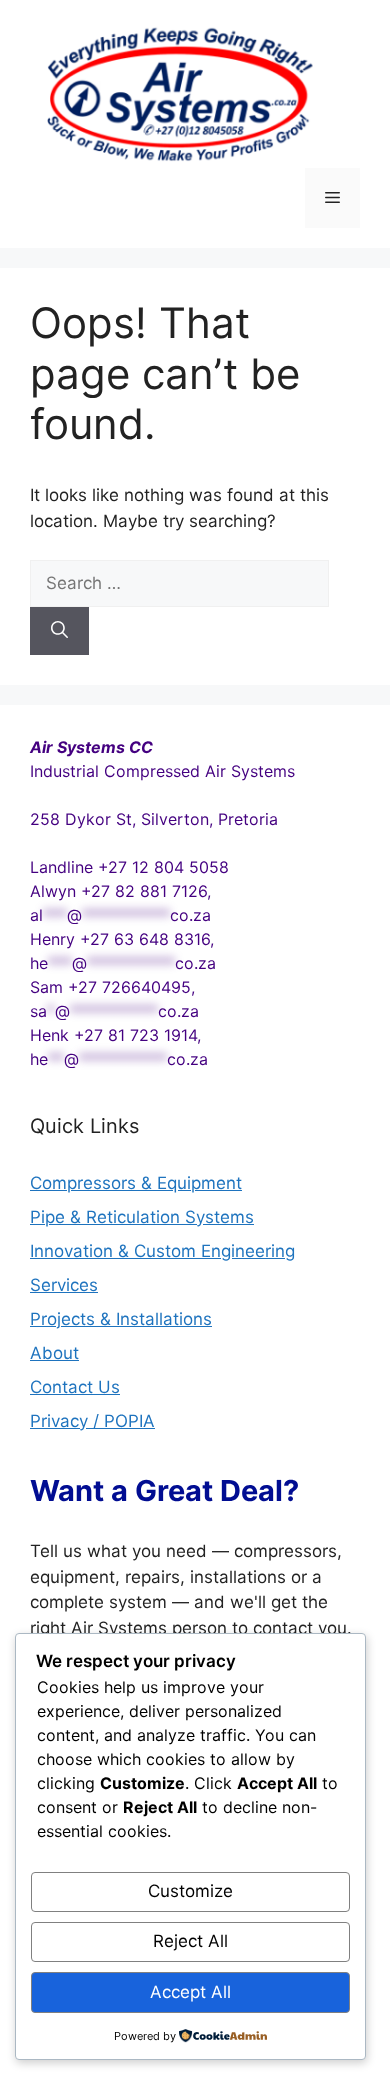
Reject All (190, 1941)
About (54, 1353)
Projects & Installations (121, 1319)
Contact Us (75, 1387)
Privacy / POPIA (92, 1421)
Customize (190, 1891)
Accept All (190, 1992)
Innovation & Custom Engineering (162, 1251)
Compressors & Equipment (136, 1183)
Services (64, 1285)
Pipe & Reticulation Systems (142, 1217)
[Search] (59, 631)
